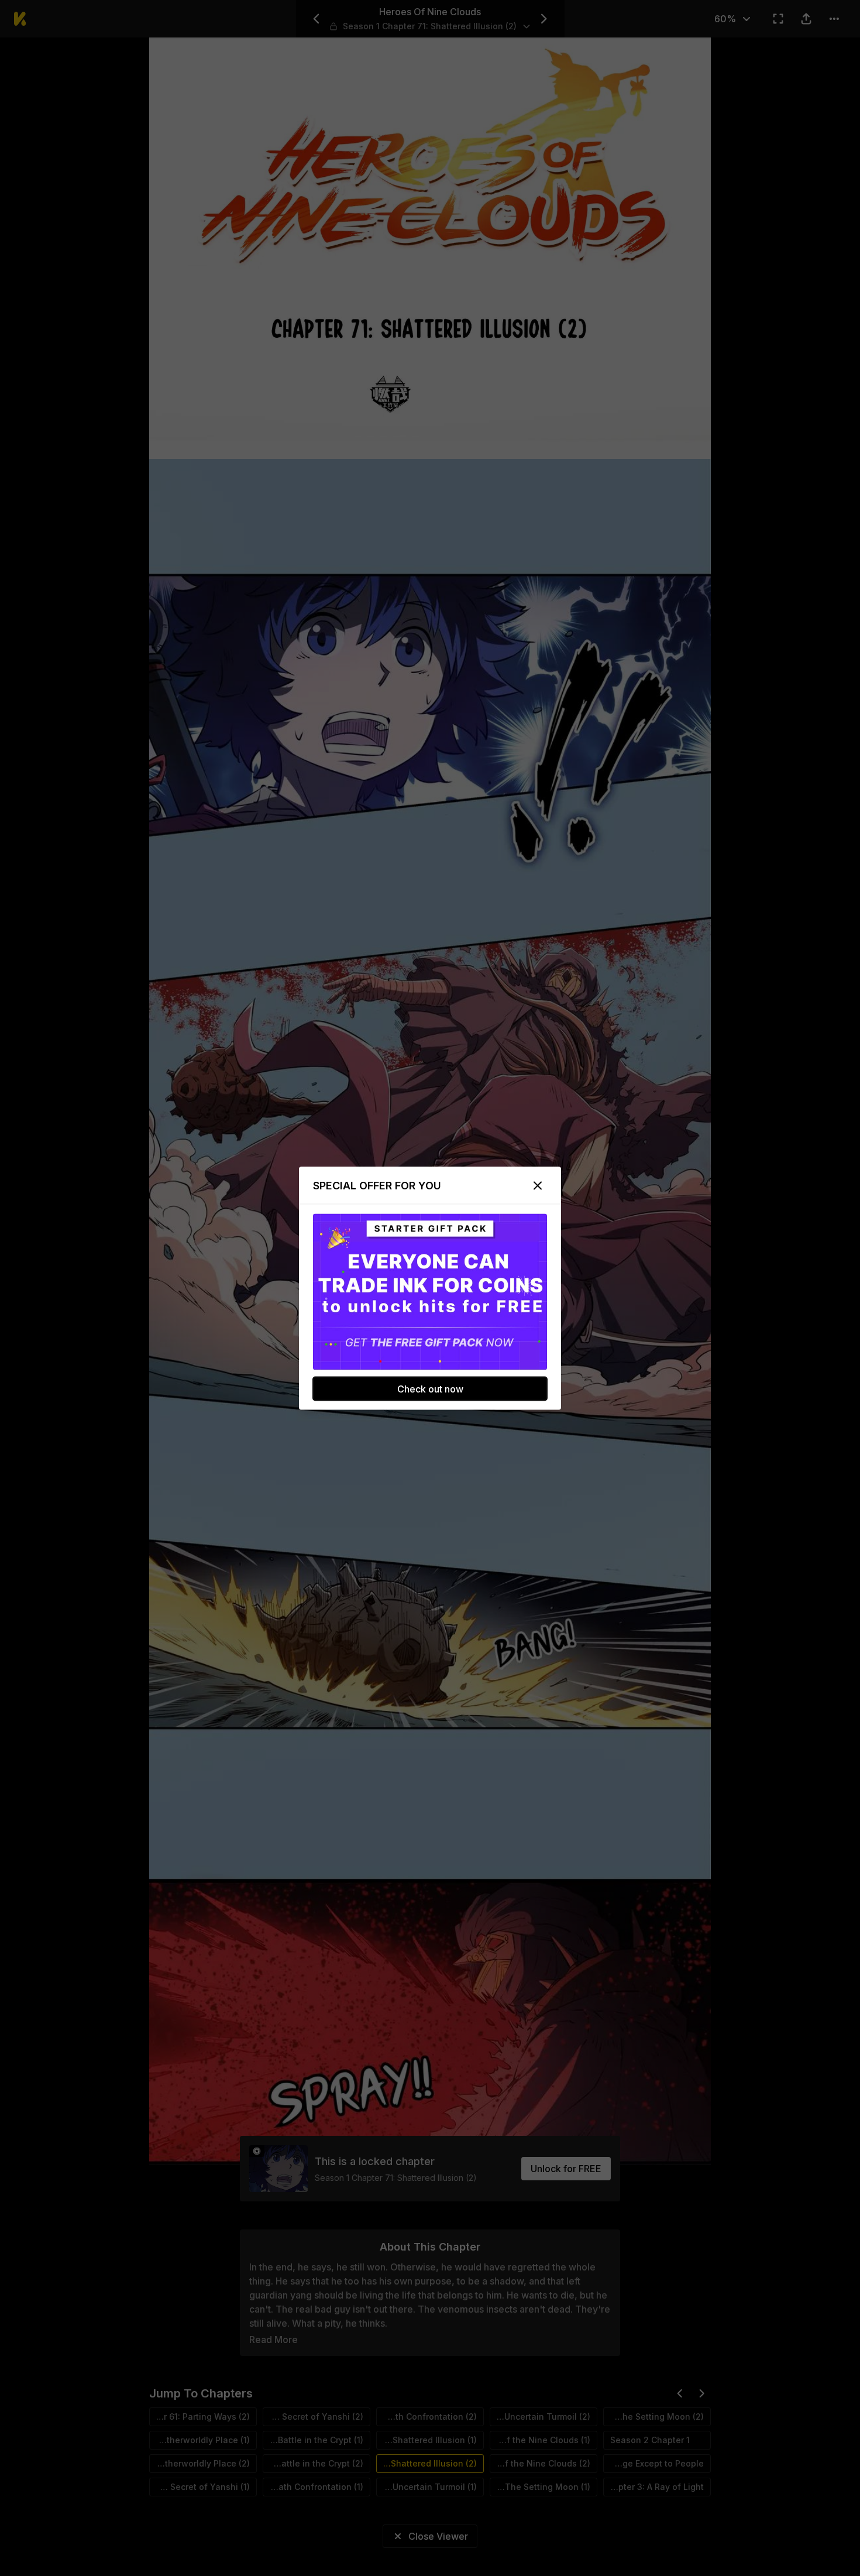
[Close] (538, 1185)
